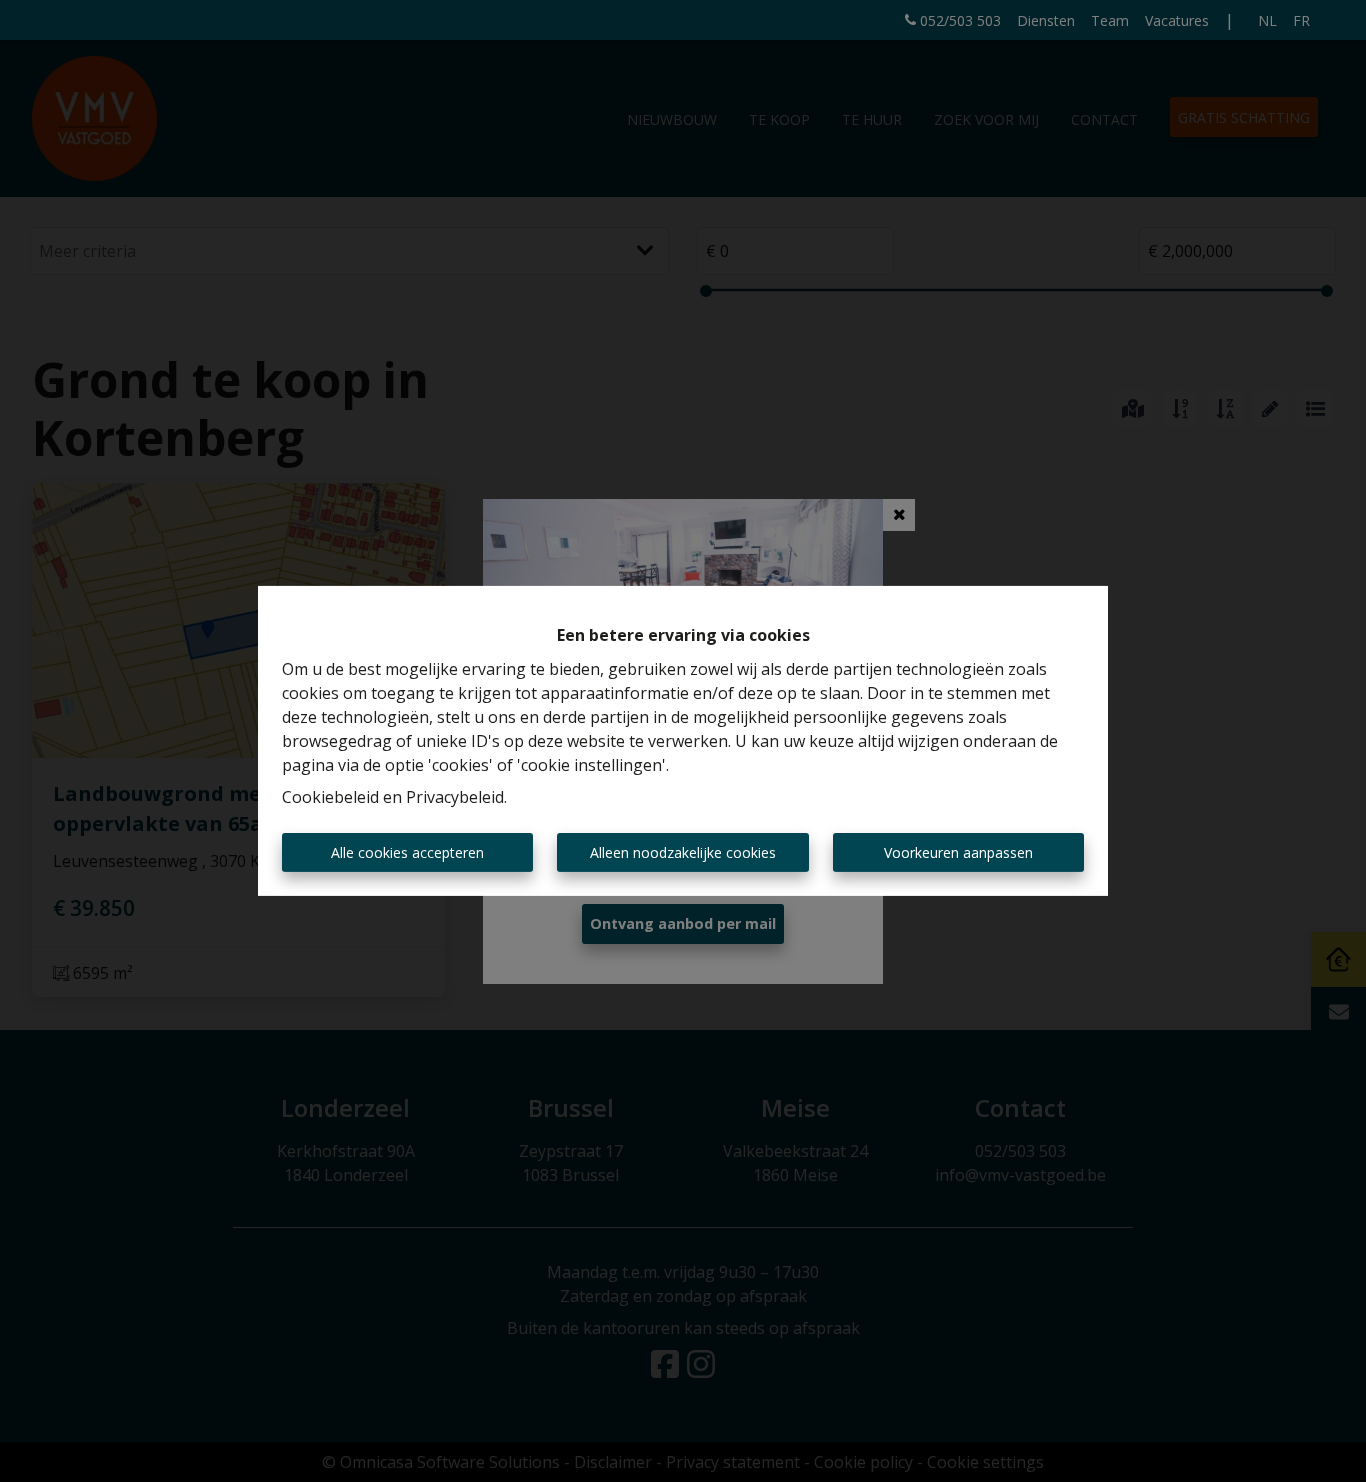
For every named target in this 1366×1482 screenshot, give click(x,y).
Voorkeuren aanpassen (958, 852)
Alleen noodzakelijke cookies (683, 852)
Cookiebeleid (330, 797)
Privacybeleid (455, 797)
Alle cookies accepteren (407, 852)
